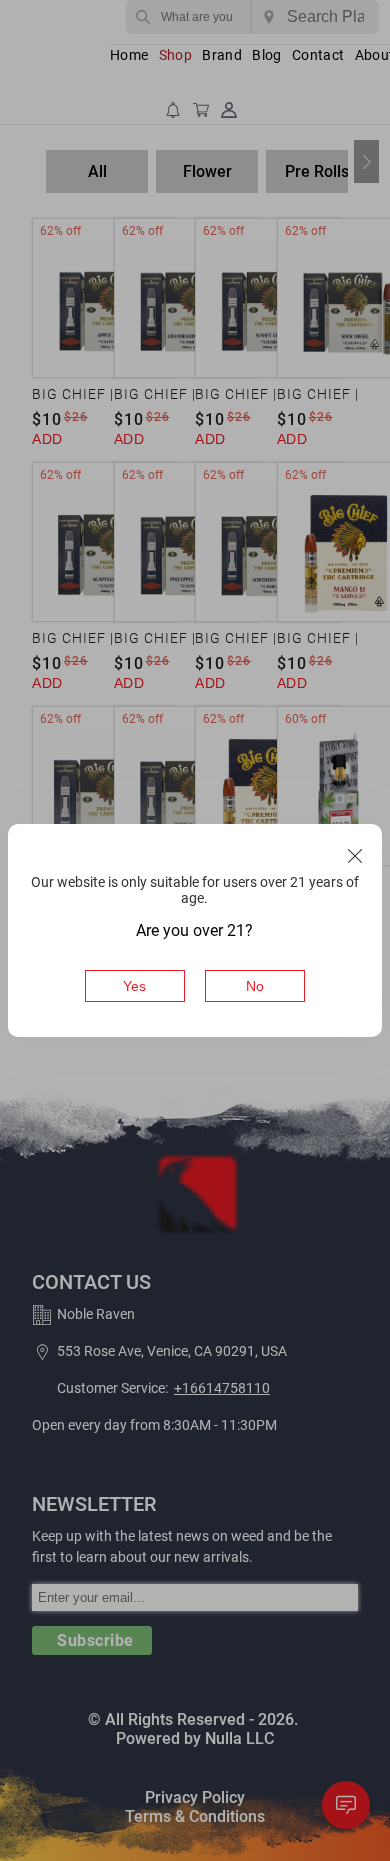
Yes (134, 986)
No (255, 986)
